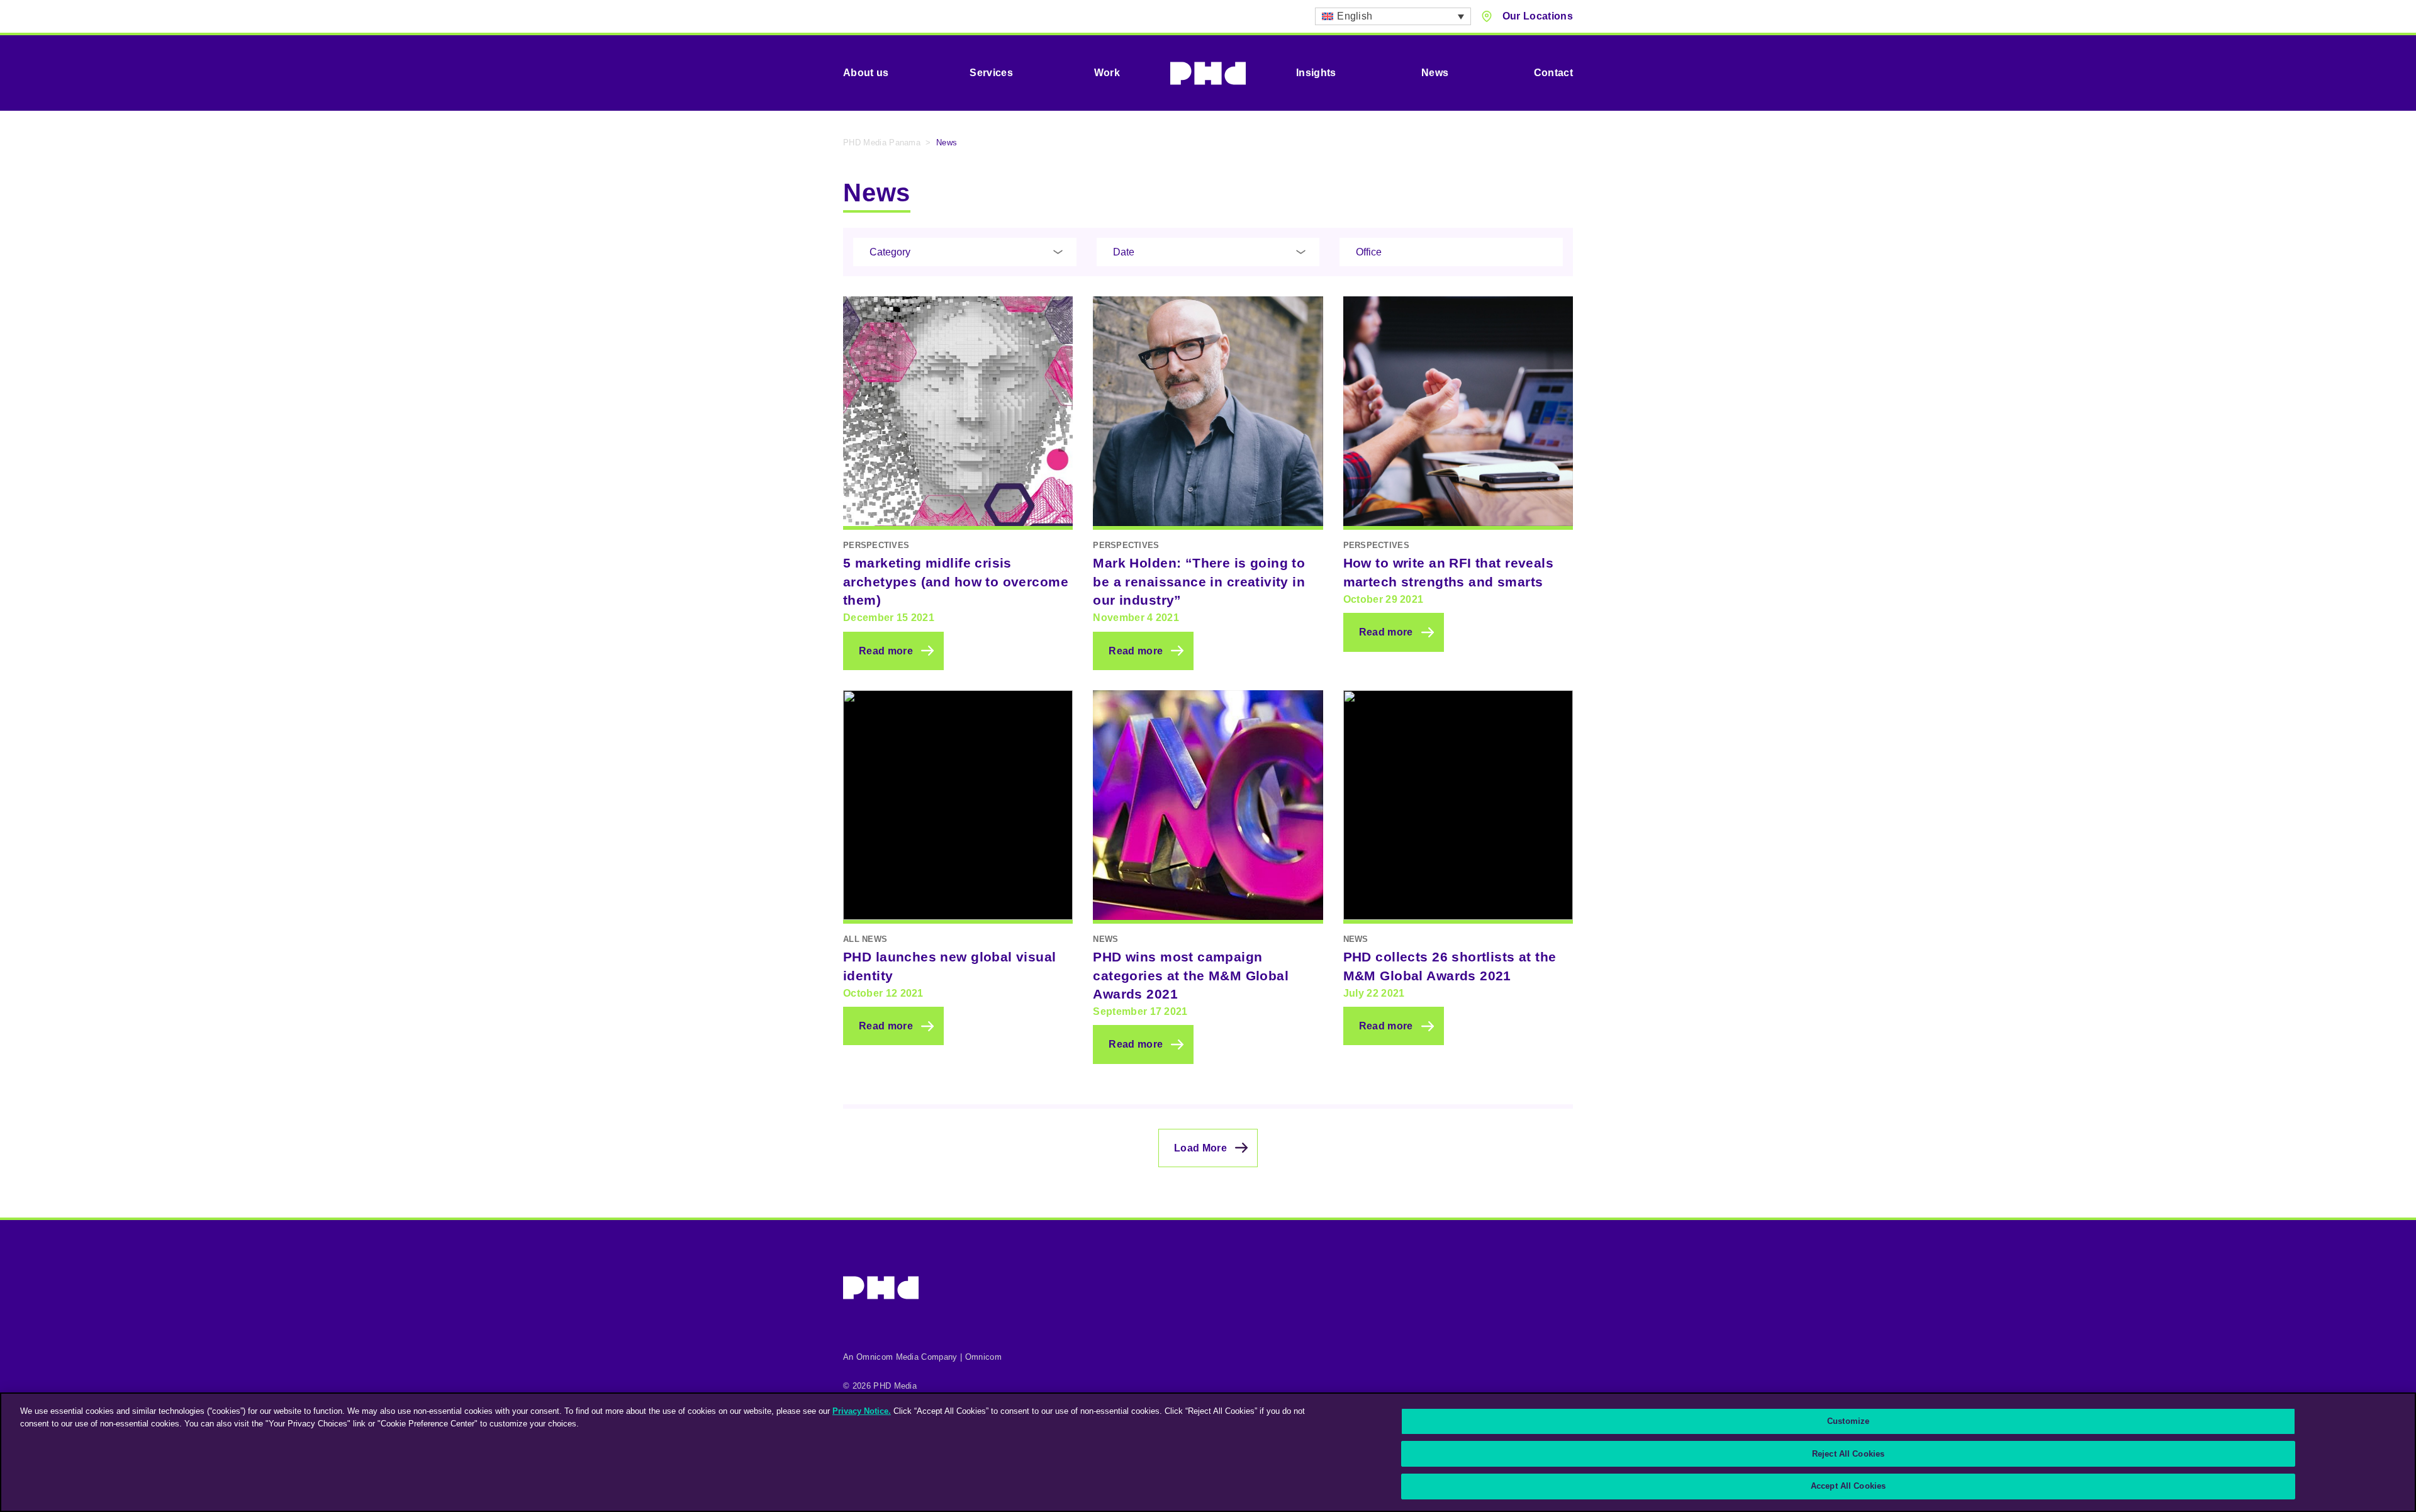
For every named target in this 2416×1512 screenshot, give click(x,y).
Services (991, 73)
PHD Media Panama (882, 143)
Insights (1316, 73)
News (1435, 73)
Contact (1553, 73)
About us (866, 73)
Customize (1848, 1421)
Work (1107, 73)
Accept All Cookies (1848, 1486)
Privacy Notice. (862, 1411)
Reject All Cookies (1848, 1454)
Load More (1200, 1148)
